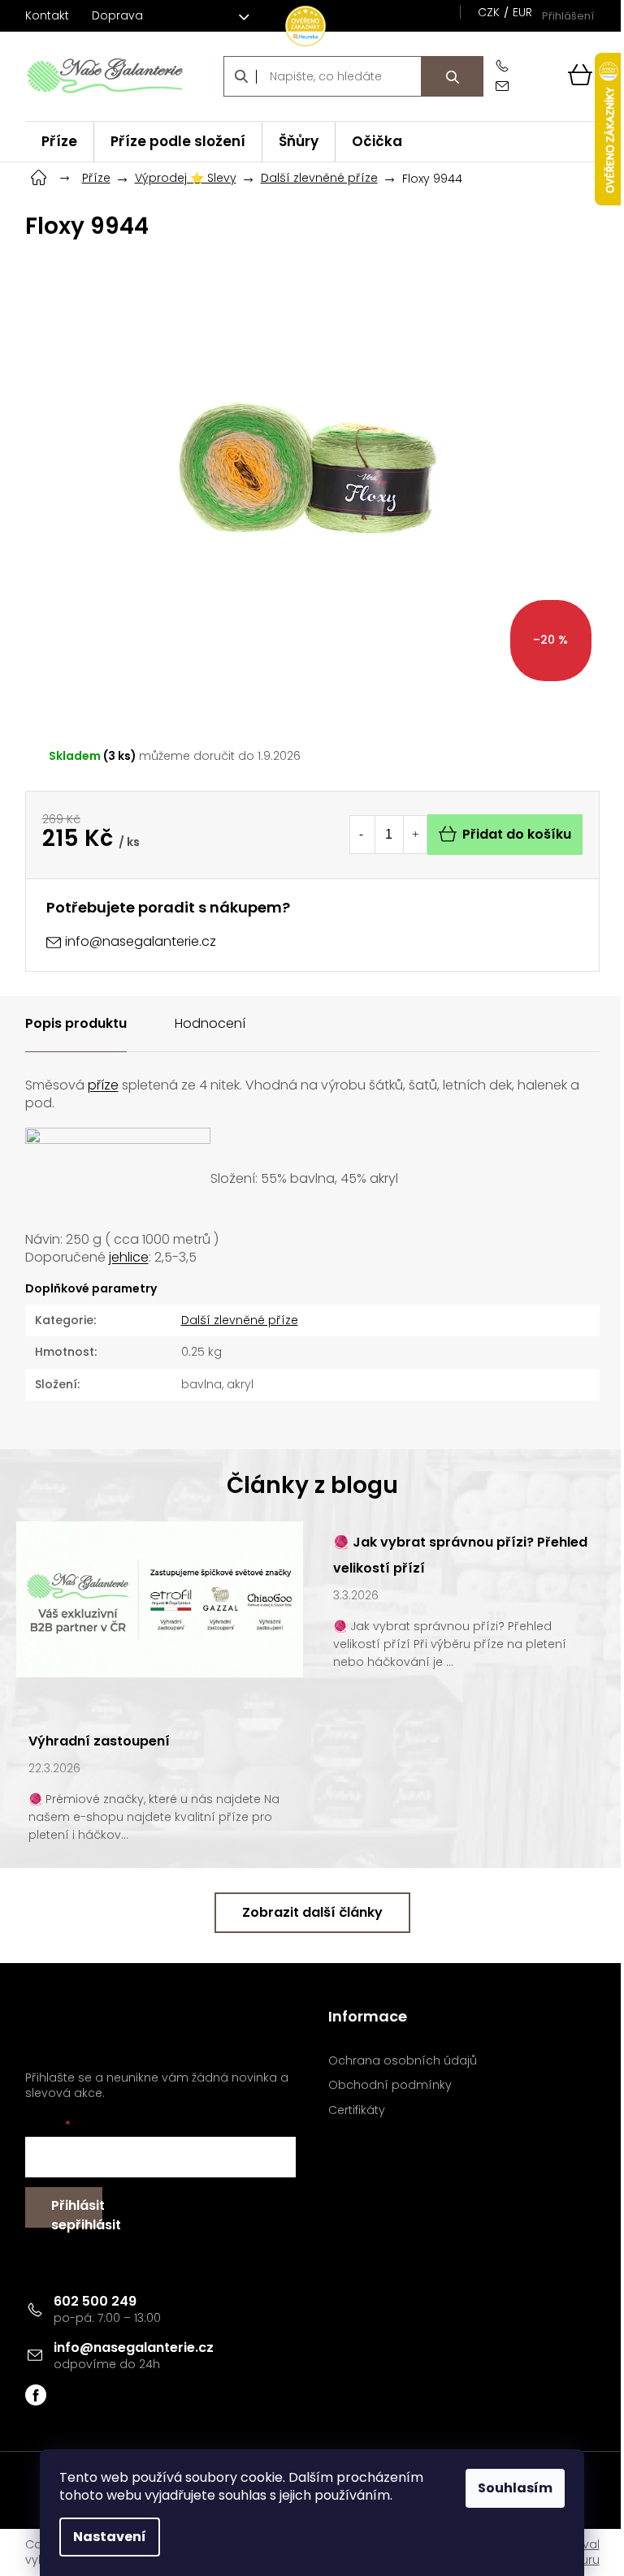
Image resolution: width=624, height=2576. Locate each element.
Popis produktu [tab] (76, 1023)
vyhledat (453, 76)
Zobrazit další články (312, 1912)
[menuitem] (59, 142)
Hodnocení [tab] (210, 1023)
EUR (522, 12)
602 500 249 (95, 2301)
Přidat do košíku (517, 834)
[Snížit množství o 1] (362, 835)
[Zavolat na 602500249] (505, 66)
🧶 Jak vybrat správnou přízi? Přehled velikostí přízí (460, 1555)
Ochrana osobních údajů (403, 2061)
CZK (489, 12)
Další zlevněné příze (240, 1320)
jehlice (129, 1257)
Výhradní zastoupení (99, 1741)
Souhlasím (515, 2488)
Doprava (117, 15)
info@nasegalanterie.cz (134, 2347)
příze (103, 1085)
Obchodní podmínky (390, 2085)
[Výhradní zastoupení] (159, 1599)
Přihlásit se (77, 2212)
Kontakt (47, 15)
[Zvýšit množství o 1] (415, 835)
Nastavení (110, 2537)
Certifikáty (357, 2110)
